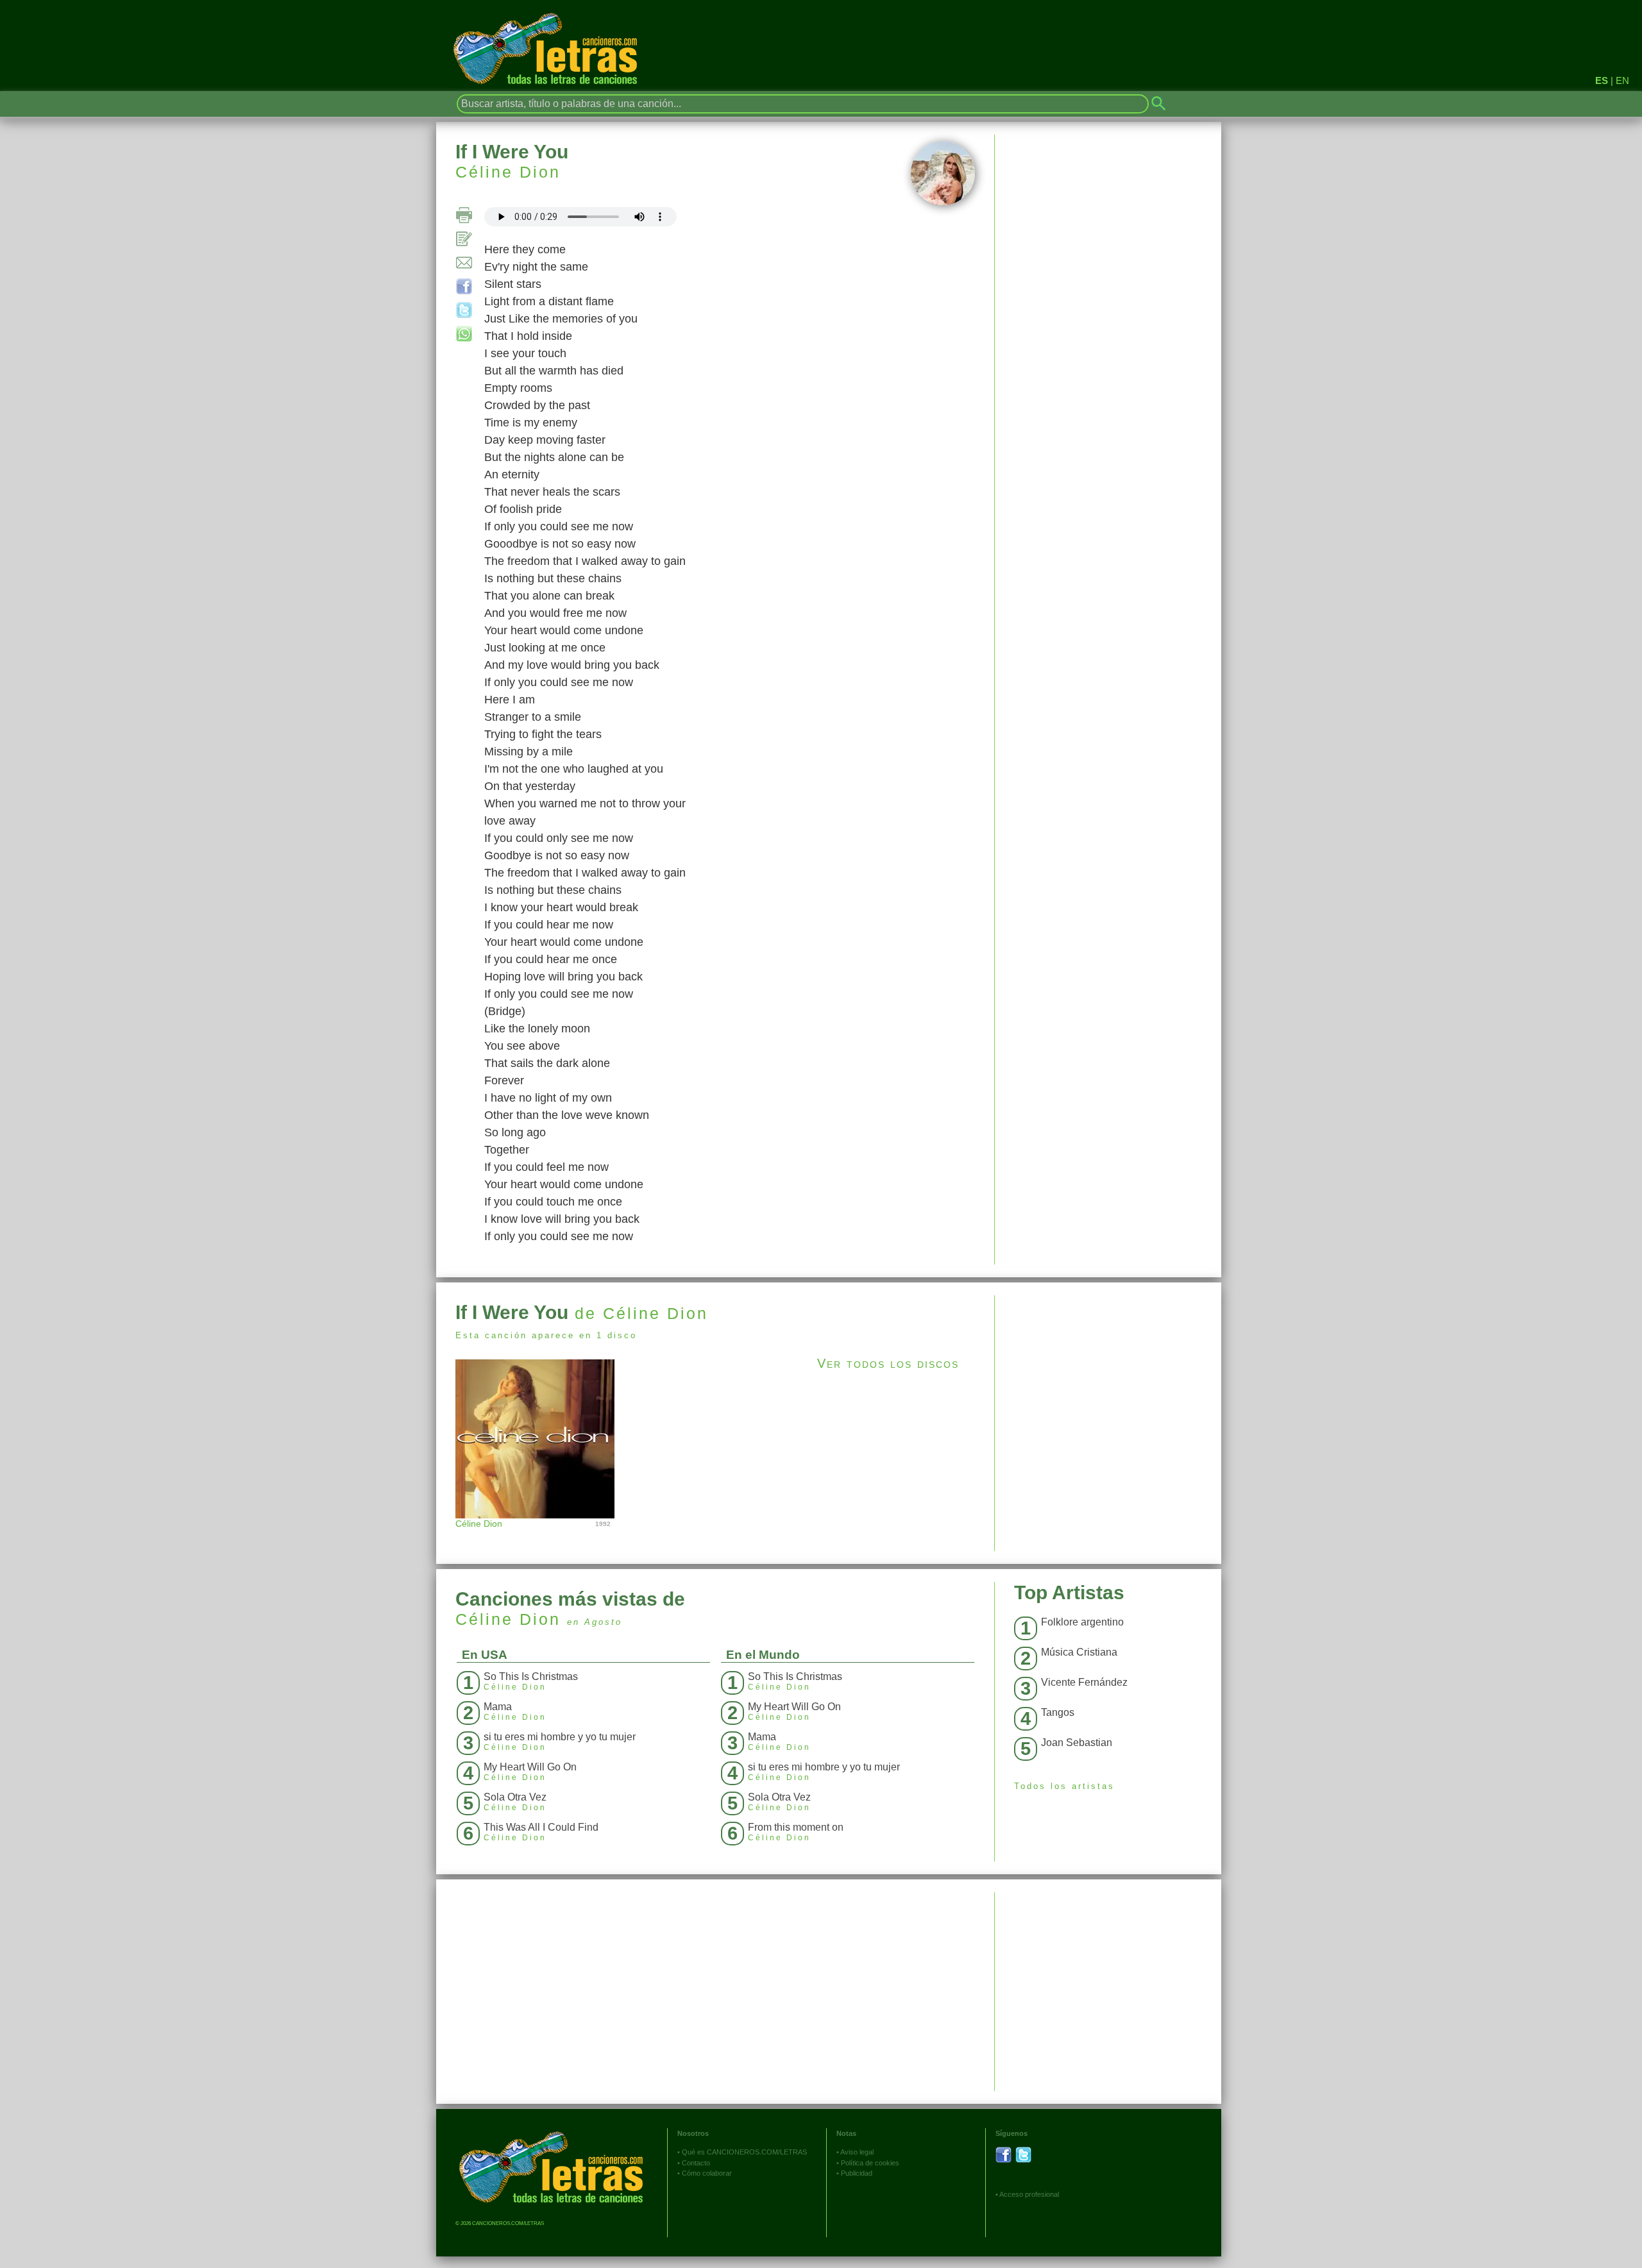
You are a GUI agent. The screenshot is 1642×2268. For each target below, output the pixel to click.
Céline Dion (508, 172)
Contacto (696, 2163)
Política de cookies (870, 2163)
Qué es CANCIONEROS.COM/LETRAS (744, 2152)
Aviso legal (857, 2152)
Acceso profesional (1029, 2194)
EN (1622, 80)
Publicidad (857, 2173)
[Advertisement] (1108, 1385)
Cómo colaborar (707, 2173)
